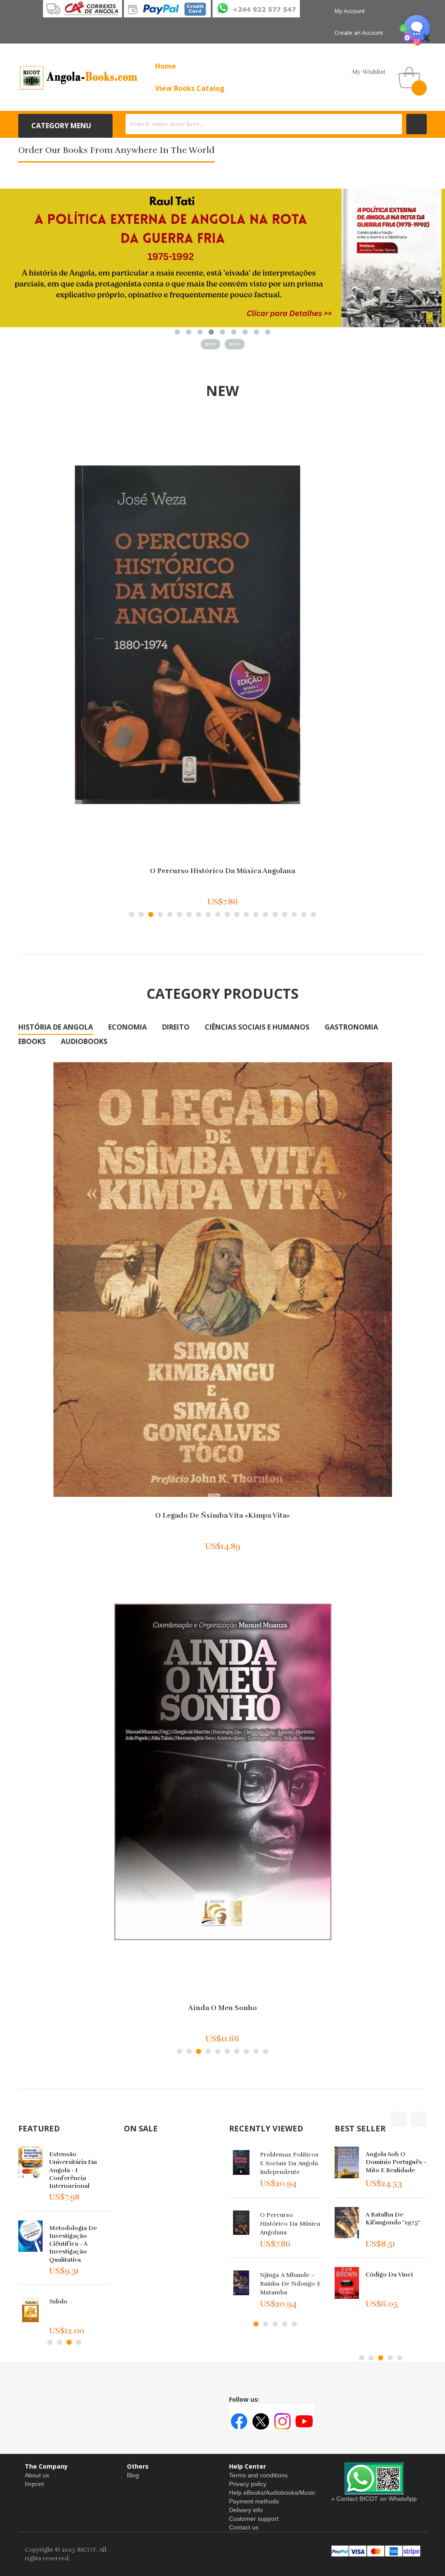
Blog (133, 2475)
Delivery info (246, 2510)
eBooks (32, 1041)
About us (37, 2475)
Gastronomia (351, 1027)
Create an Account (359, 33)
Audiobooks (84, 1041)
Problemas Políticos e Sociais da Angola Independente (289, 2163)
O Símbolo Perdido (393, 2154)
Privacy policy (248, 2484)
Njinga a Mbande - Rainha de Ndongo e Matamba (290, 2284)
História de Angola (56, 1027)
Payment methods (254, 2501)
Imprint (34, 2484)
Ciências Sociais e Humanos (257, 1027)
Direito (176, 1027)
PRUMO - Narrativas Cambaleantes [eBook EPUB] (79, 2244)
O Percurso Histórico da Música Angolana (290, 2224)
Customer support (254, 2519)
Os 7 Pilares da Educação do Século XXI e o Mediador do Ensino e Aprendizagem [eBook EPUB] (79, 2174)
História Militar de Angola (393, 2279)
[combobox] (264, 124)
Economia (128, 1027)
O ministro (223, 871)
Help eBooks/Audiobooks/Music (272, 2493)
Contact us (244, 2527)
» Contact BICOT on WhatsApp (374, 2499)
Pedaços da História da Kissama (222, 2008)
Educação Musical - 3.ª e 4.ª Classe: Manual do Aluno (394, 2222)
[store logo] (79, 77)
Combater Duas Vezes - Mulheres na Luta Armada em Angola (223, 1516)
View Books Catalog (190, 88)
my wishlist (369, 72)
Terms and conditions (258, 2475)
